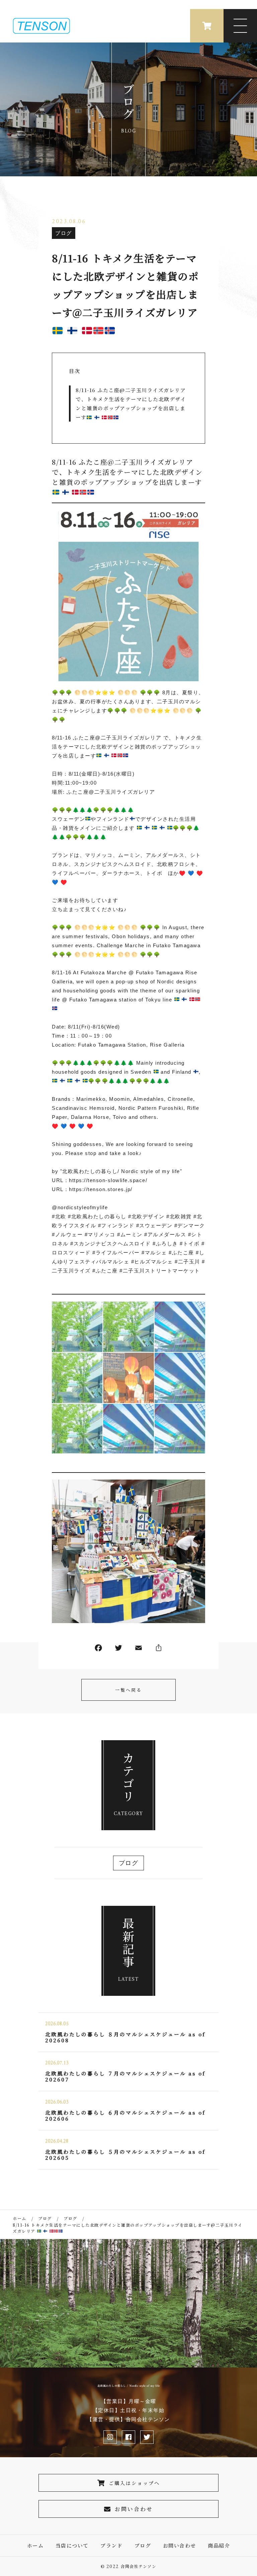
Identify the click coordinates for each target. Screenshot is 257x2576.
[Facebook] (98, 1649)
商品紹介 (219, 2545)
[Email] (139, 1649)
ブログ (64, 233)
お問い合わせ (134, 2509)
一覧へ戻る (128, 1690)
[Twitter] (118, 1649)
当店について (72, 2545)
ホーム (35, 2545)
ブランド (111, 2545)
